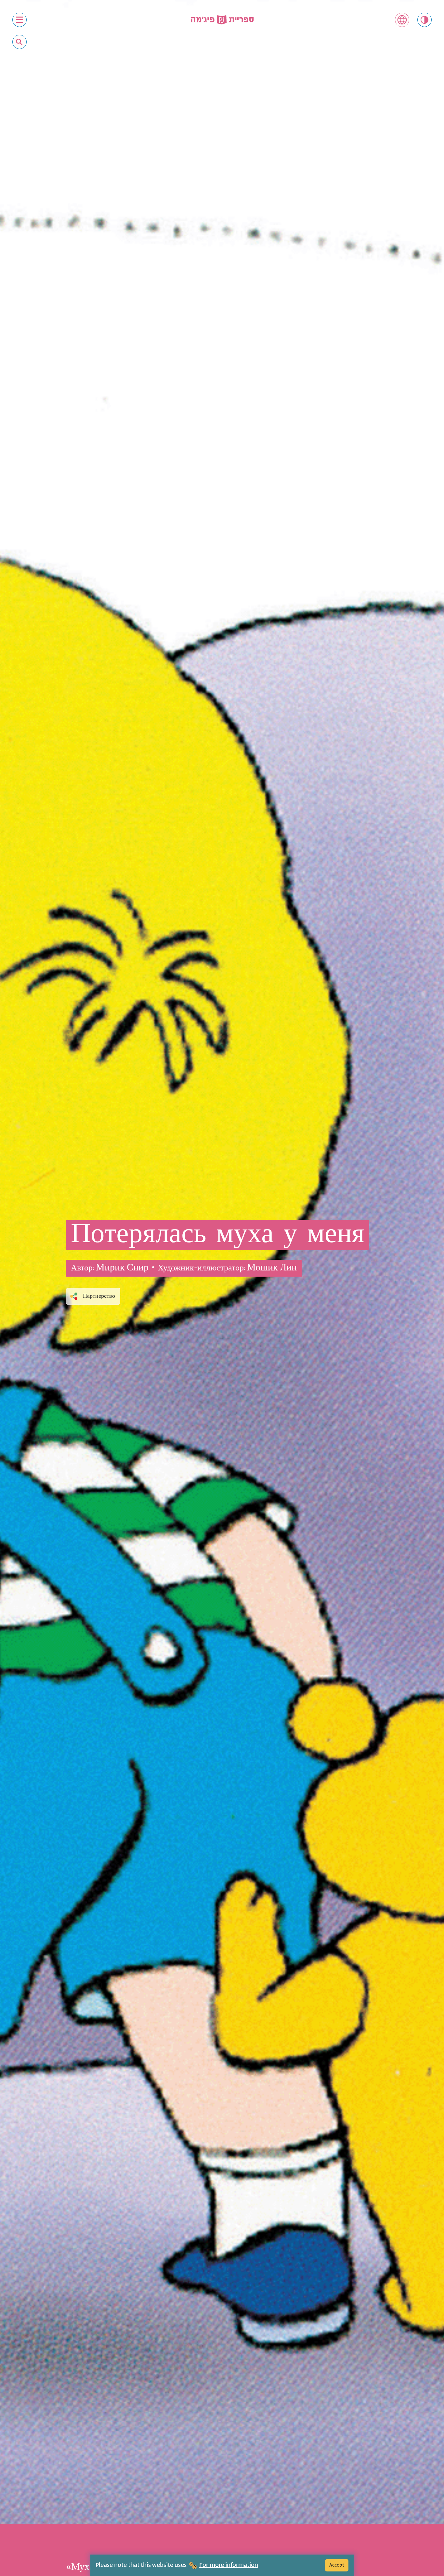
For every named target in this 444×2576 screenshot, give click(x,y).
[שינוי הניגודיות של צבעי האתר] (424, 20)
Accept (337, 2565)
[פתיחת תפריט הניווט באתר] (20, 20)
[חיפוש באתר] (19, 42)
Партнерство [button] (99, 1296)
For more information (229, 2565)
